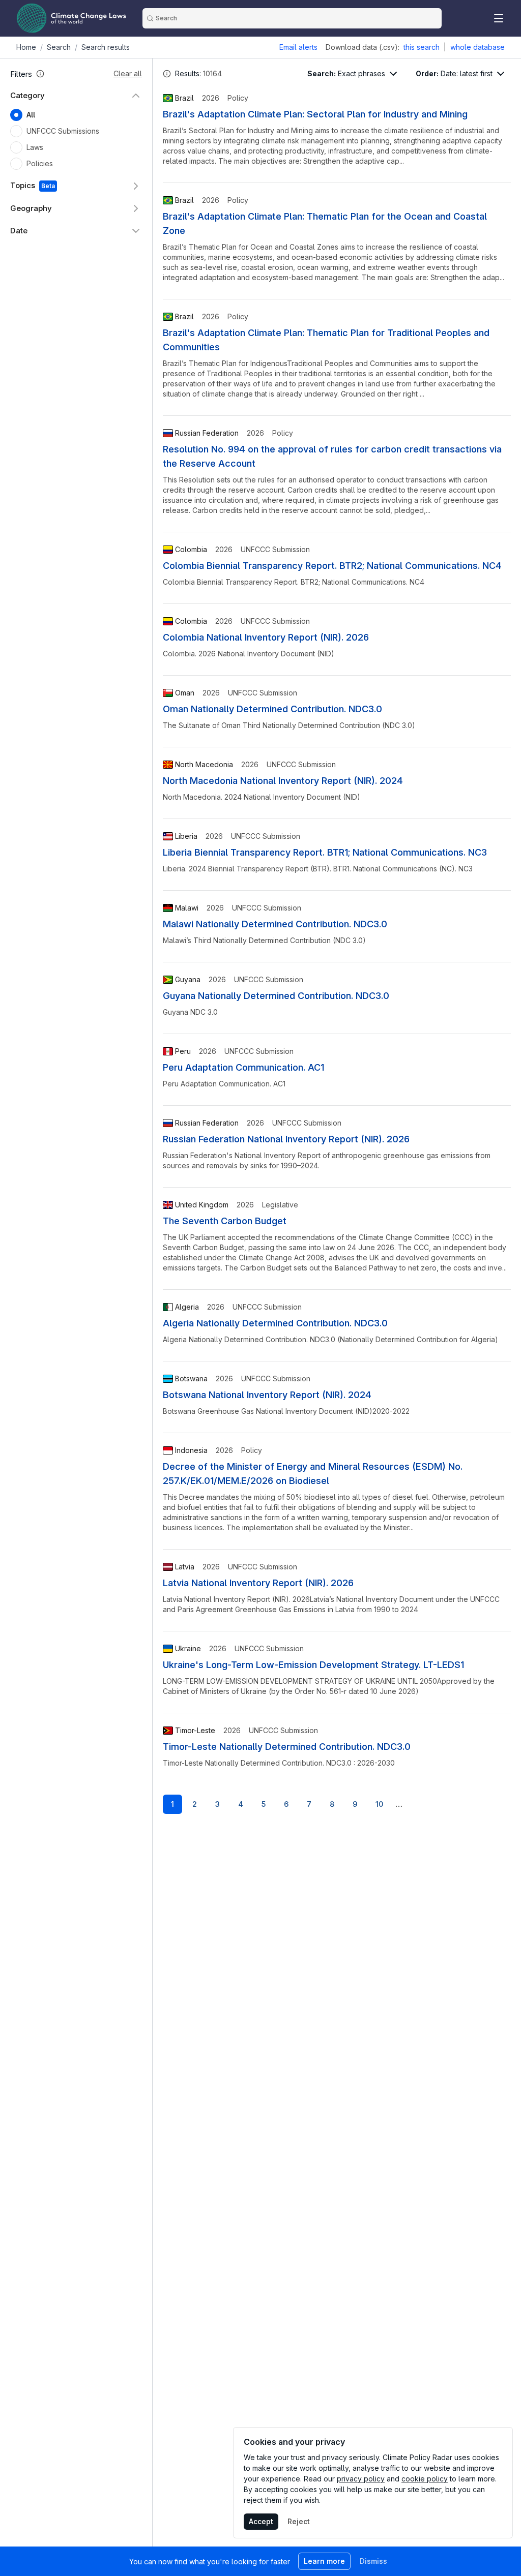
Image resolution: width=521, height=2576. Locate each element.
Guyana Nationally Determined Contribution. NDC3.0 (276, 996)
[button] (40, 74)
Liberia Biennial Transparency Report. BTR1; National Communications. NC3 (325, 852)
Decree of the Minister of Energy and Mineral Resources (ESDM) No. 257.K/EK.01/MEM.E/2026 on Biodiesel (313, 1474)
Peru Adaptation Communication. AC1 (243, 1067)
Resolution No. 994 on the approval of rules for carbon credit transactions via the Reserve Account (332, 456)
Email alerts (298, 47)
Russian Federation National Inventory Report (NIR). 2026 (286, 1139)
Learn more (324, 2561)
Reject (299, 2521)
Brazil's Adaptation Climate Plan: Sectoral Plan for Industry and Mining (315, 114)
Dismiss (373, 2561)
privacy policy (361, 2479)
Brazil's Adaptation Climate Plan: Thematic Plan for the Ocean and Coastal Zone (325, 223)
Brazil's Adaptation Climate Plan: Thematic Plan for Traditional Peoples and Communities (326, 340)
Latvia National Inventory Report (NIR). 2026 (258, 1583)
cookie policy (425, 2479)
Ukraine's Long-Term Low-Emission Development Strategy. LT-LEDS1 (313, 1665)
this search (422, 47)
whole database (477, 47)
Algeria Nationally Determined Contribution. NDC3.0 (275, 1323)
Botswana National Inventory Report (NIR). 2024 (267, 1395)
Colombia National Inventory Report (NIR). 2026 (266, 637)
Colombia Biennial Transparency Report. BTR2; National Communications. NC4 (332, 566)
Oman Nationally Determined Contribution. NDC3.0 (272, 709)
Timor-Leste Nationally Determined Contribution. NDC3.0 (287, 1747)
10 (379, 1804)
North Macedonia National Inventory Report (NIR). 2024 (283, 781)
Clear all (128, 73)
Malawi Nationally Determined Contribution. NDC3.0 (275, 924)
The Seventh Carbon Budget (225, 1221)
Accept (261, 2521)
